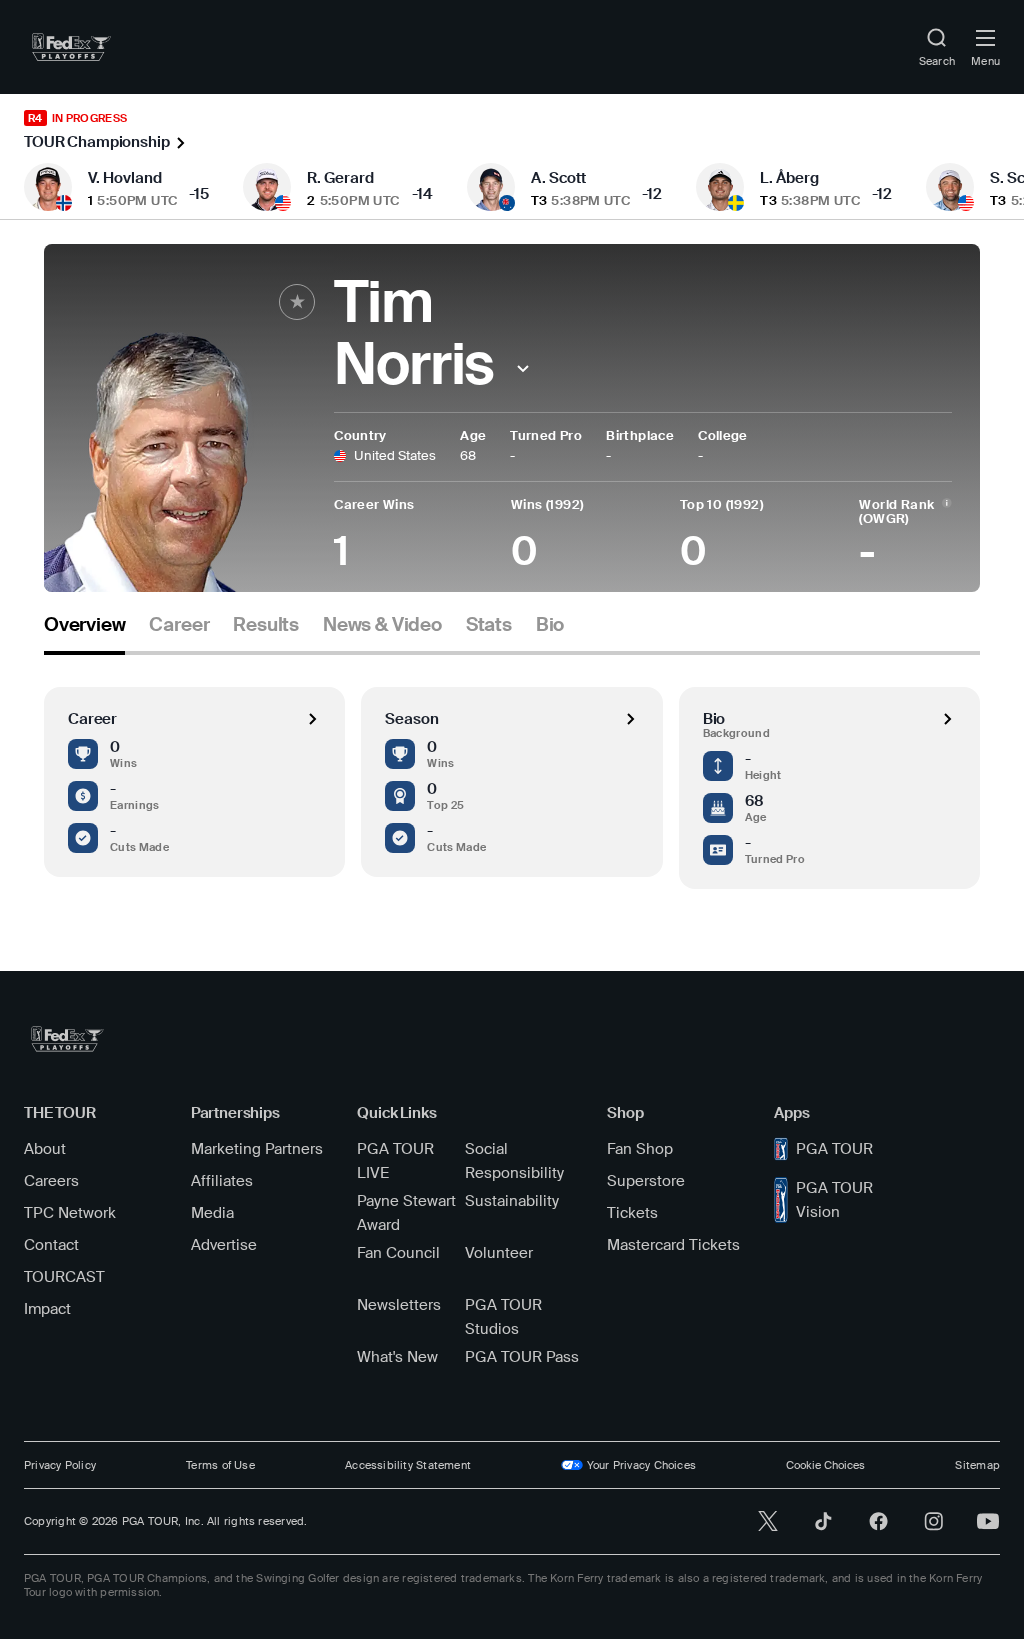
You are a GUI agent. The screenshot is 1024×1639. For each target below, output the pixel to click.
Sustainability (512, 1201)
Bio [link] (550, 625)
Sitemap (977, 1465)
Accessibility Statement (408, 1465)
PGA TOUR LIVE (395, 1161)
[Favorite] (297, 302)
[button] (522, 368)
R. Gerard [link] (340, 178)
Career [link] (179, 625)
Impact (47, 1309)
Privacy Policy (60, 1465)
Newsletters (399, 1305)
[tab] (84, 632)
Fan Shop (640, 1149)
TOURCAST (64, 1277)
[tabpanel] (512, 772)
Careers (51, 1181)
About (45, 1149)
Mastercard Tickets (673, 1245)
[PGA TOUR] (67, 1039)
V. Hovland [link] (125, 178)
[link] (71, 47)
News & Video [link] (382, 625)
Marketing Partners (257, 1149)
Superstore (646, 1181)
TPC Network (70, 1213)
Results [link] (266, 625)
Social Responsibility (514, 1161)
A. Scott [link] (558, 178)
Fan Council (398, 1253)
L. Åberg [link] (789, 178)
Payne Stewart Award (406, 1213)
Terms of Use (220, 1465)
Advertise (224, 1245)
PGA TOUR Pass (522, 1357)
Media (212, 1213)
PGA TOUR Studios (503, 1317)
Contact (51, 1245)
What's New (397, 1357)
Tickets (632, 1213)
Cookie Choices (825, 1465)
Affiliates (222, 1181)
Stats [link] (489, 625)
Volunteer (499, 1253)
